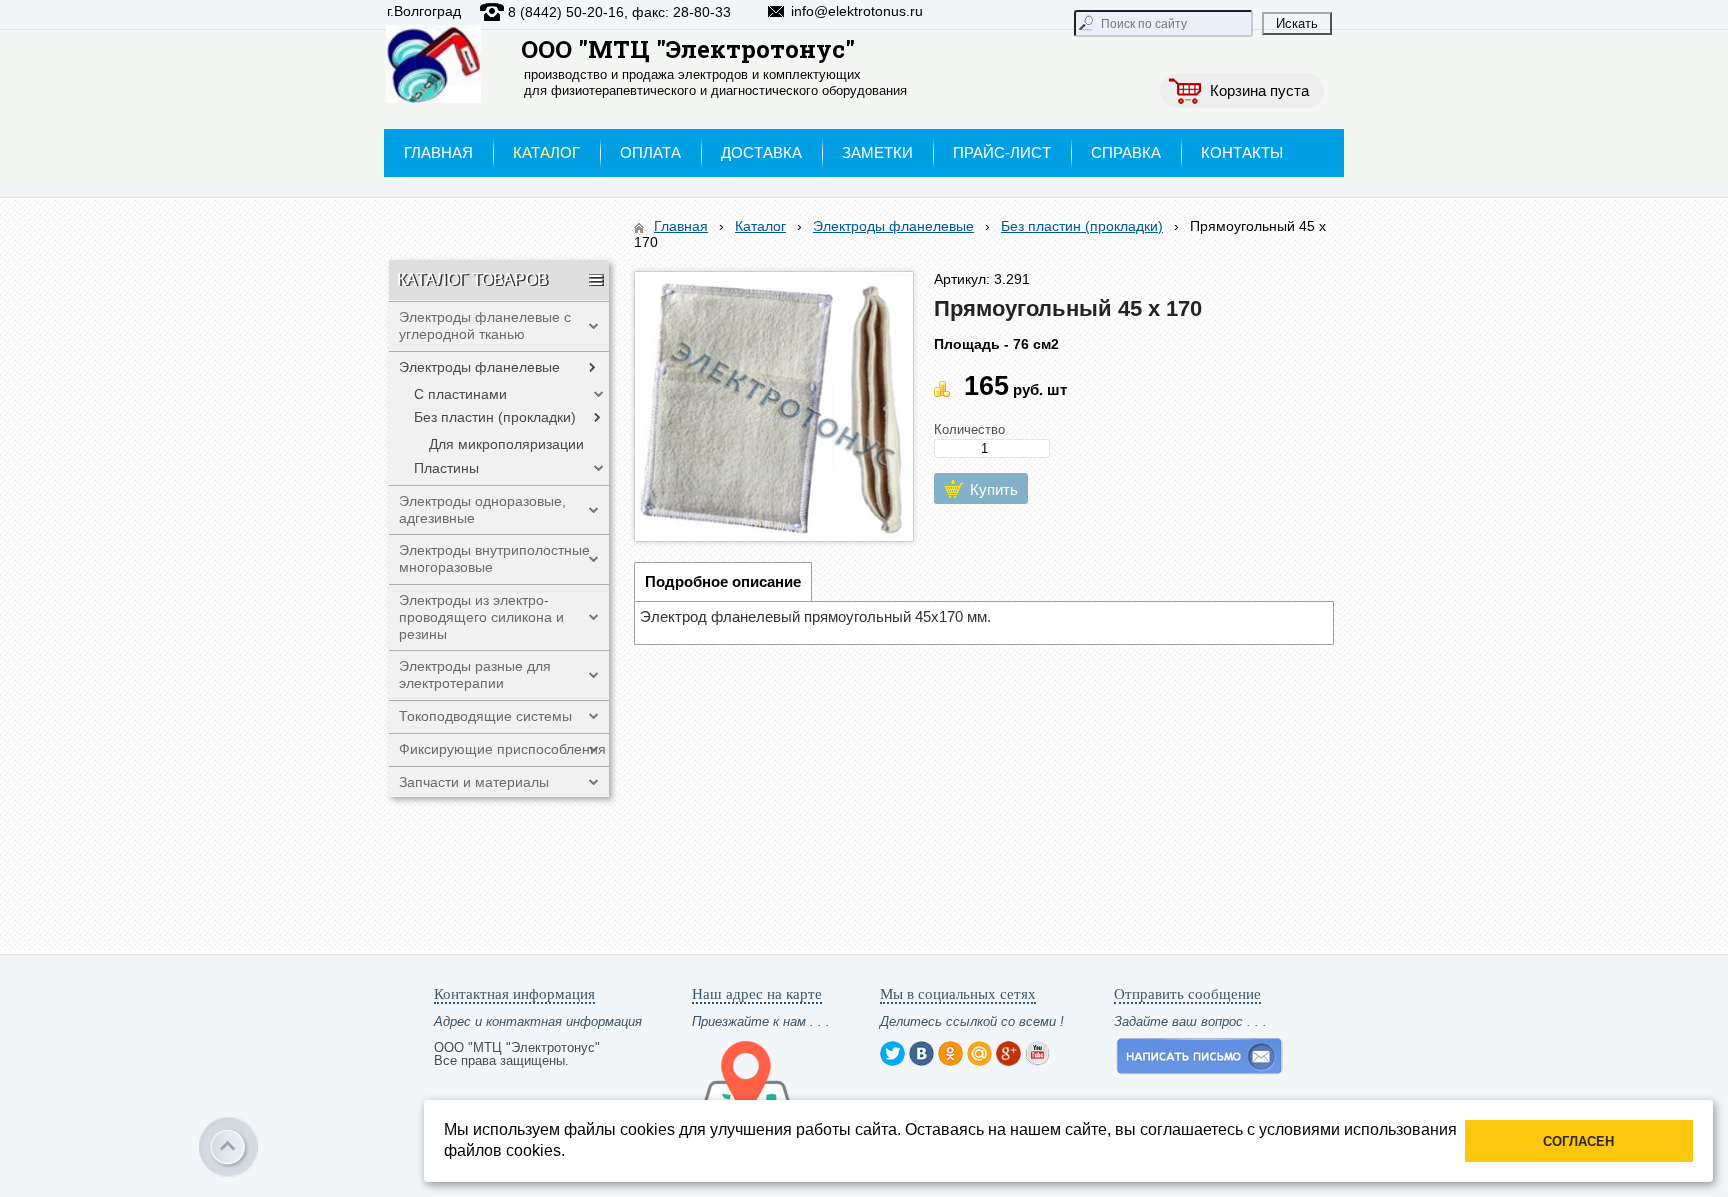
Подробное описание (723, 581)
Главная (681, 226)
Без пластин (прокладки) (1082, 226)
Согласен (1578, 1141)
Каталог (760, 226)
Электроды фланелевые (893, 226)
